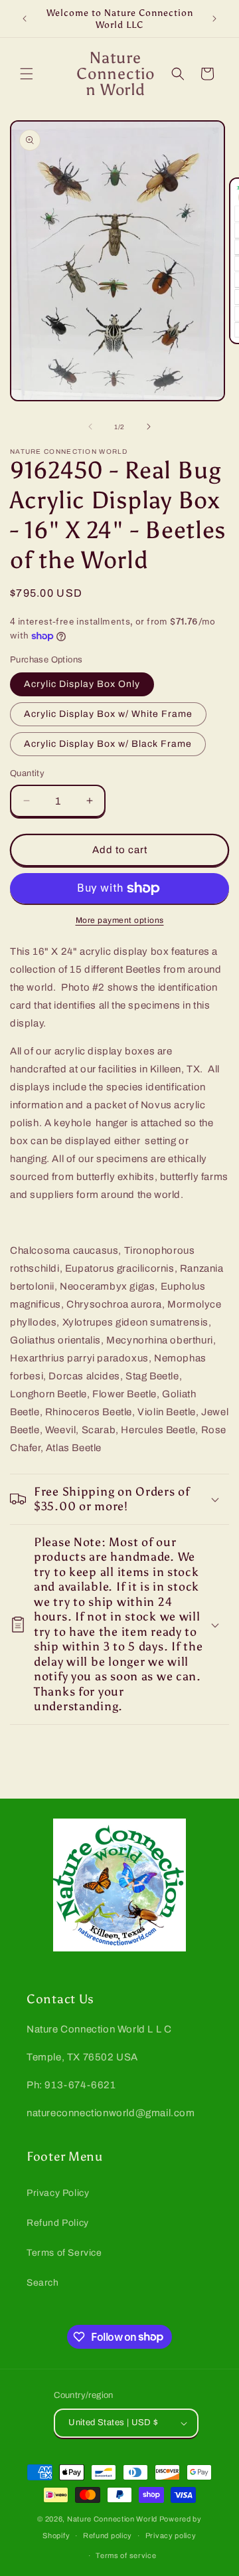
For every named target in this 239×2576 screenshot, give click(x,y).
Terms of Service (64, 2253)
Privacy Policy (58, 2193)
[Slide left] (90, 427)
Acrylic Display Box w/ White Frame (108, 714)
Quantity (27, 773)
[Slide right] (149, 427)
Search (43, 2283)
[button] (27, 74)
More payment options (120, 920)
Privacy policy (171, 2535)
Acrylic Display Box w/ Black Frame (108, 744)
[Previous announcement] (25, 19)
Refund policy (108, 2535)
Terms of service (126, 2555)
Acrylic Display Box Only (82, 684)
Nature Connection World (112, 2519)
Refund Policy (58, 2223)
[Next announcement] (214, 19)
